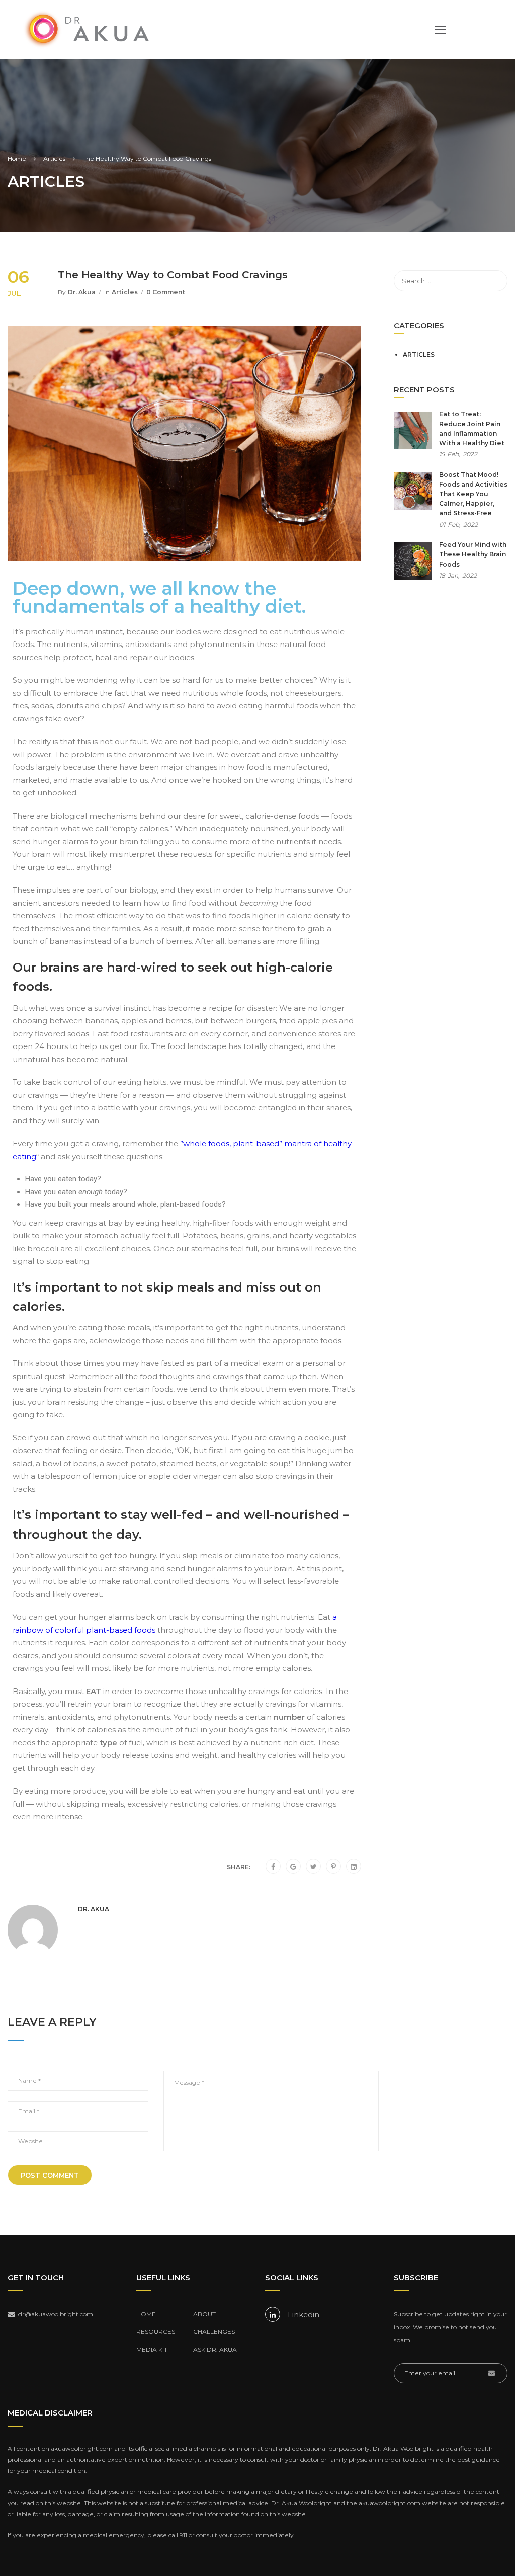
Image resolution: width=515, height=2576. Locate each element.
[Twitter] (314, 1867)
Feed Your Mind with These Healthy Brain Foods (473, 554)
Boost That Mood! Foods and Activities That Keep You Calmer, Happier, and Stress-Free (473, 494)
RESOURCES (156, 2332)
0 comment (166, 292)
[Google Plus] (293, 1867)
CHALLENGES (214, 2332)
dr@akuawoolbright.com (56, 2314)
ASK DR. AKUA (215, 2349)
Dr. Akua (82, 292)
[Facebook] (273, 1867)
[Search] (495, 281)
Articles (125, 292)
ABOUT (204, 2314)
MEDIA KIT (152, 2349)
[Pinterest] (333, 1867)
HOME (146, 2314)
